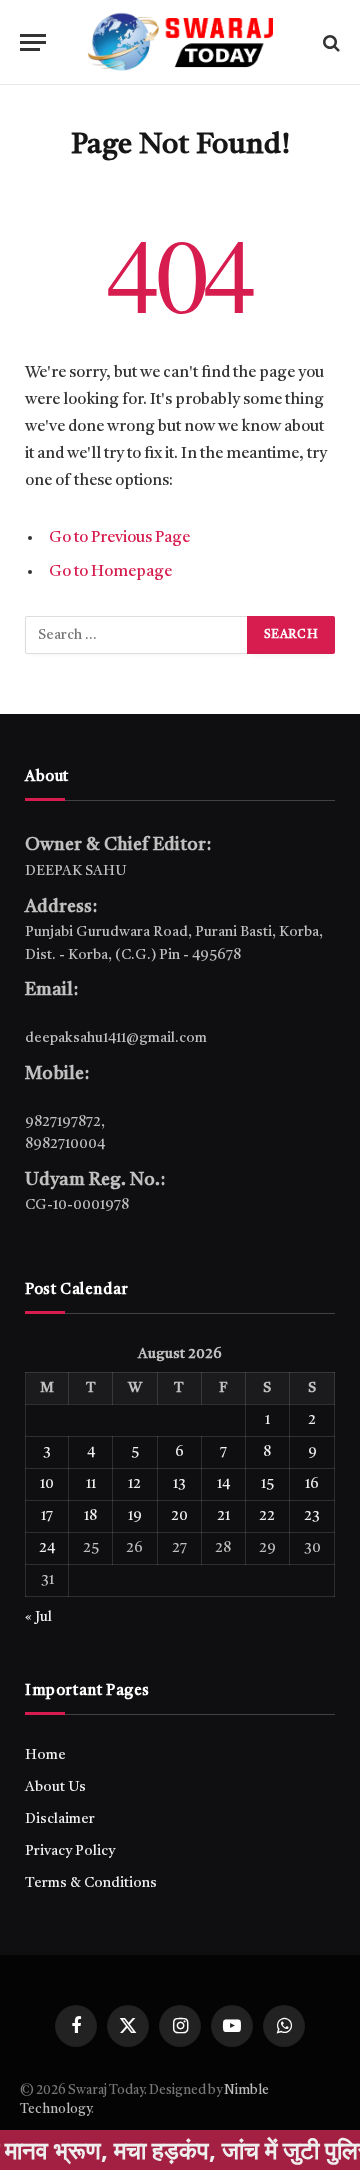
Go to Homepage (110, 572)
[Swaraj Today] (180, 42)
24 (47, 1548)
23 (312, 1516)
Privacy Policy (70, 1851)
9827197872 (63, 1122)
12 (134, 1484)
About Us (55, 1787)
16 (312, 1484)
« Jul (38, 1617)
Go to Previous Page (119, 538)
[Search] (329, 42)
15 (267, 1484)
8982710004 (65, 1144)
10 (47, 1484)
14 (223, 1484)
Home (45, 1755)
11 (91, 1484)
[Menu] (33, 42)
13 (179, 1484)
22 (267, 1516)
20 (179, 1516)
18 (90, 1516)
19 (135, 1516)
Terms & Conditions (91, 1883)
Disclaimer (60, 1819)
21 (223, 1516)
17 (47, 1516)
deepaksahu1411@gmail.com (116, 1038)
